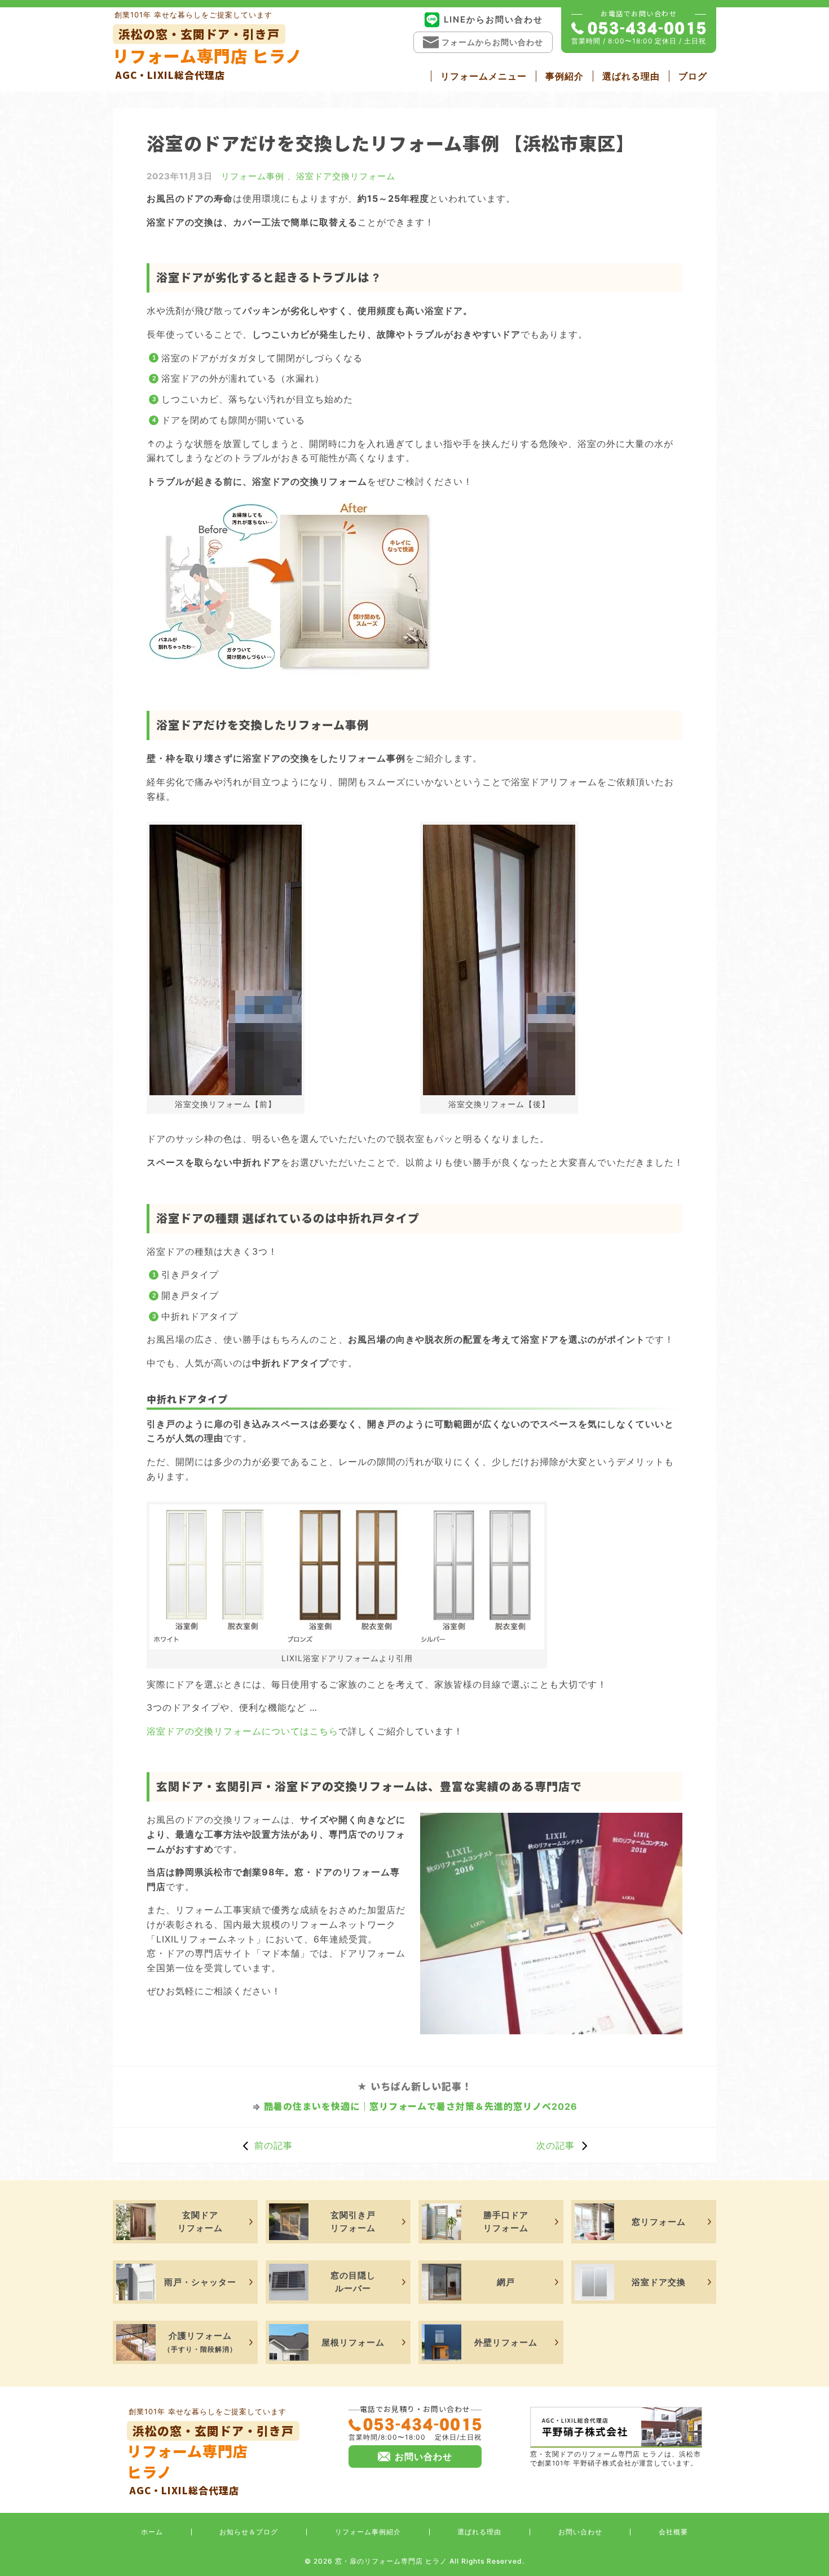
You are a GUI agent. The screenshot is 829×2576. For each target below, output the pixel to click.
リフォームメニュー (484, 76)
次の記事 (555, 2145)
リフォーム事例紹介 (368, 2532)
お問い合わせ (580, 2532)
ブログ (693, 76)
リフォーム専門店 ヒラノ (208, 54)
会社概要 (673, 2532)
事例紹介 (565, 76)
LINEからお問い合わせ (493, 19)
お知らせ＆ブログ (249, 2532)
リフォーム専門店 (210, 2460)
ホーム (152, 2532)
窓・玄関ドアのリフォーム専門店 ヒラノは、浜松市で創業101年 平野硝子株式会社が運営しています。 (616, 2459)
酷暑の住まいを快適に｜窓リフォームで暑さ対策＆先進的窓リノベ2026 (421, 2106)
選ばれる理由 (631, 76)
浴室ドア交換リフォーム (346, 176)
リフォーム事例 (253, 176)
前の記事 (274, 2145)
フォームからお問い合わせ (492, 42)
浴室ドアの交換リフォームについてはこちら (242, 1731)
